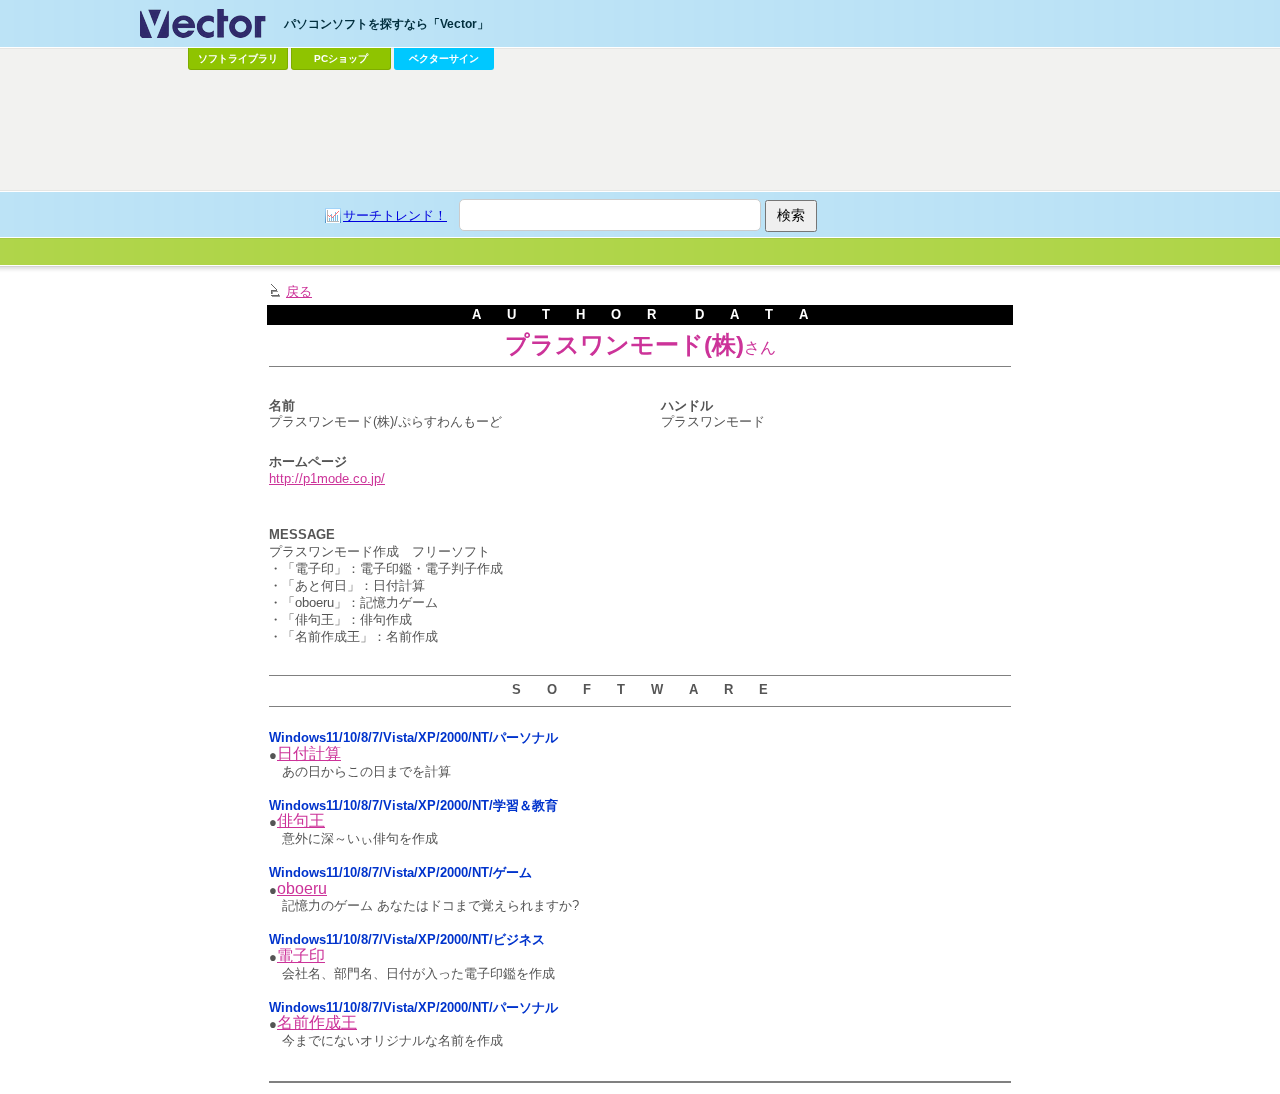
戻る (299, 291)
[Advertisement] (640, 131)
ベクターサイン (444, 58)
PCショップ (341, 58)
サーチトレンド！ (395, 215)
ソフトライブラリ (238, 58)
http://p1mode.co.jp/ (327, 478)
